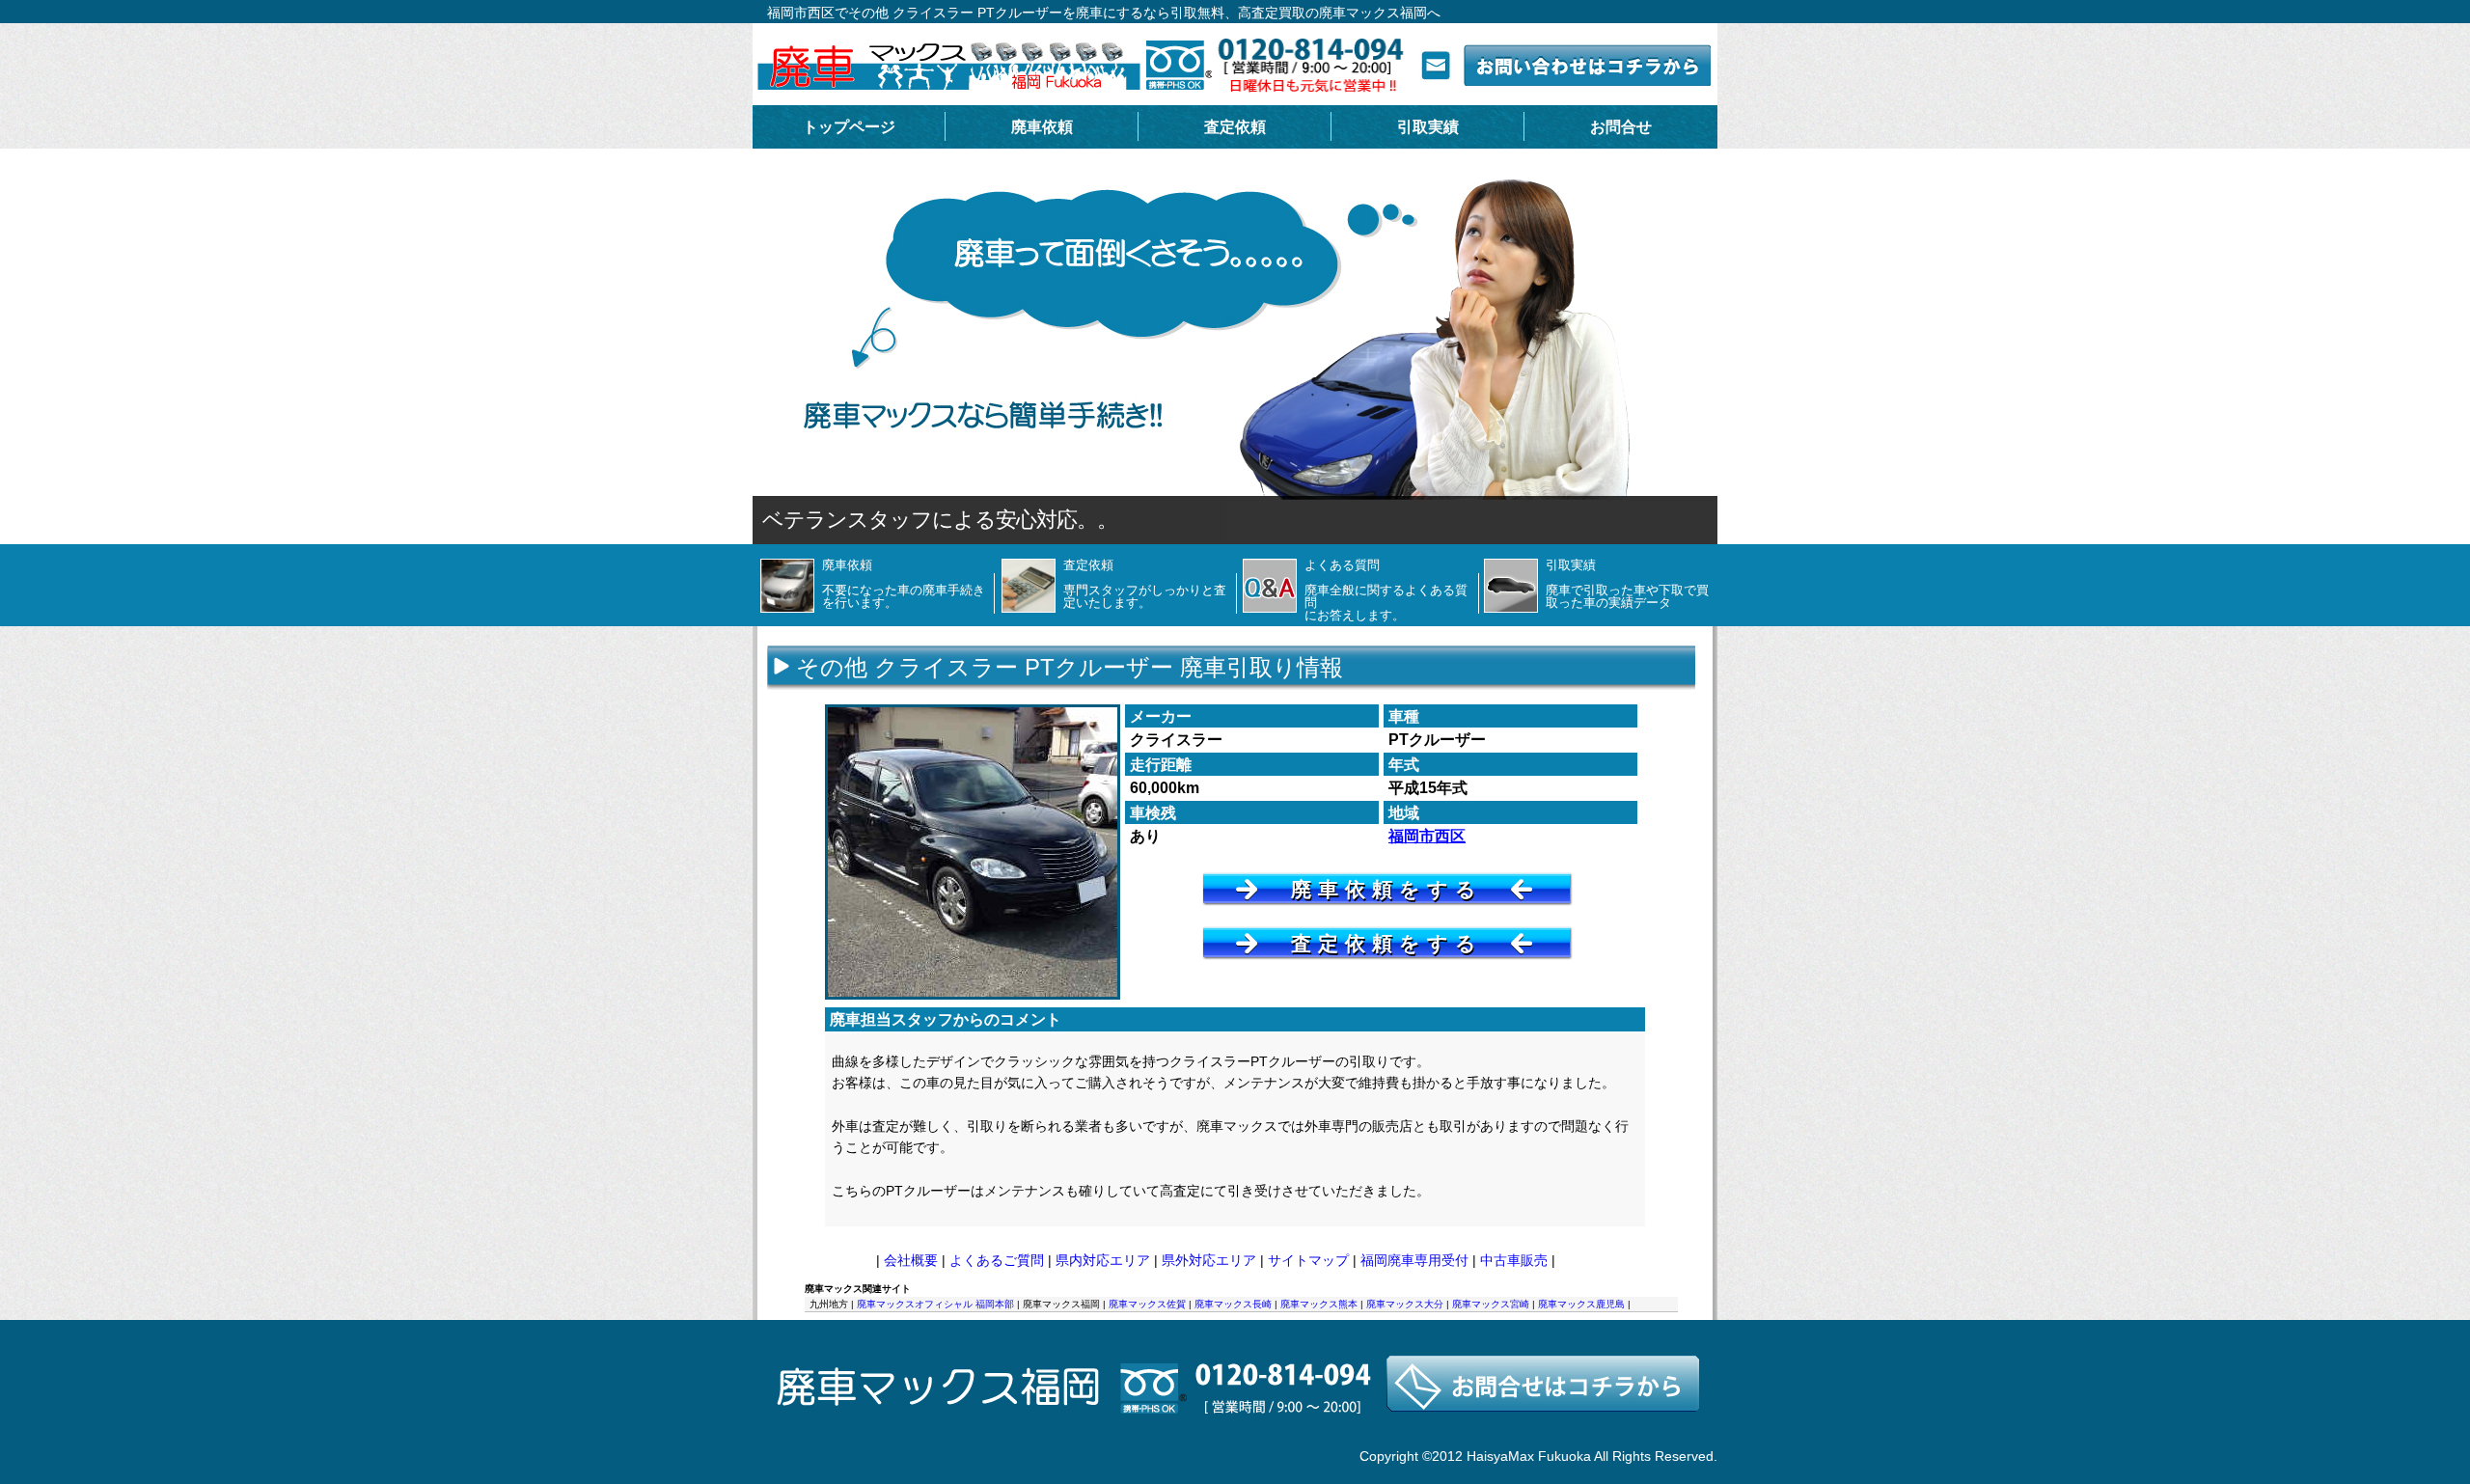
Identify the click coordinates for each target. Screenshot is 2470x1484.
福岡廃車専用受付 (1414, 1260)
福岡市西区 (1427, 836)
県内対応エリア (1103, 1260)
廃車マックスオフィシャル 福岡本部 (935, 1304)
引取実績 (1428, 127)
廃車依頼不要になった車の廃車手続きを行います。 (904, 584)
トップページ (849, 127)
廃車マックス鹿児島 (1581, 1304)
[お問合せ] (1234, 1439)
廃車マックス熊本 (1319, 1304)
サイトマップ (1308, 1260)
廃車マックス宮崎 (1491, 1304)
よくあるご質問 (997, 1260)
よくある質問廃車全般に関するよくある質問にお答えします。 (1386, 590)
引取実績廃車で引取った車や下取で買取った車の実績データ (1627, 584)
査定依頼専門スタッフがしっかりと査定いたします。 (1145, 584)
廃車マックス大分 (1405, 1304)
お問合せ (1621, 127)
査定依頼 (1235, 127)
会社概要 (911, 1260)
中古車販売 (1514, 1260)
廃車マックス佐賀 (1147, 1304)
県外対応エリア (1209, 1260)
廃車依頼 (1042, 127)
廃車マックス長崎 (1233, 1304)
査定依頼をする (1387, 943)
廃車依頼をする (1387, 889)
